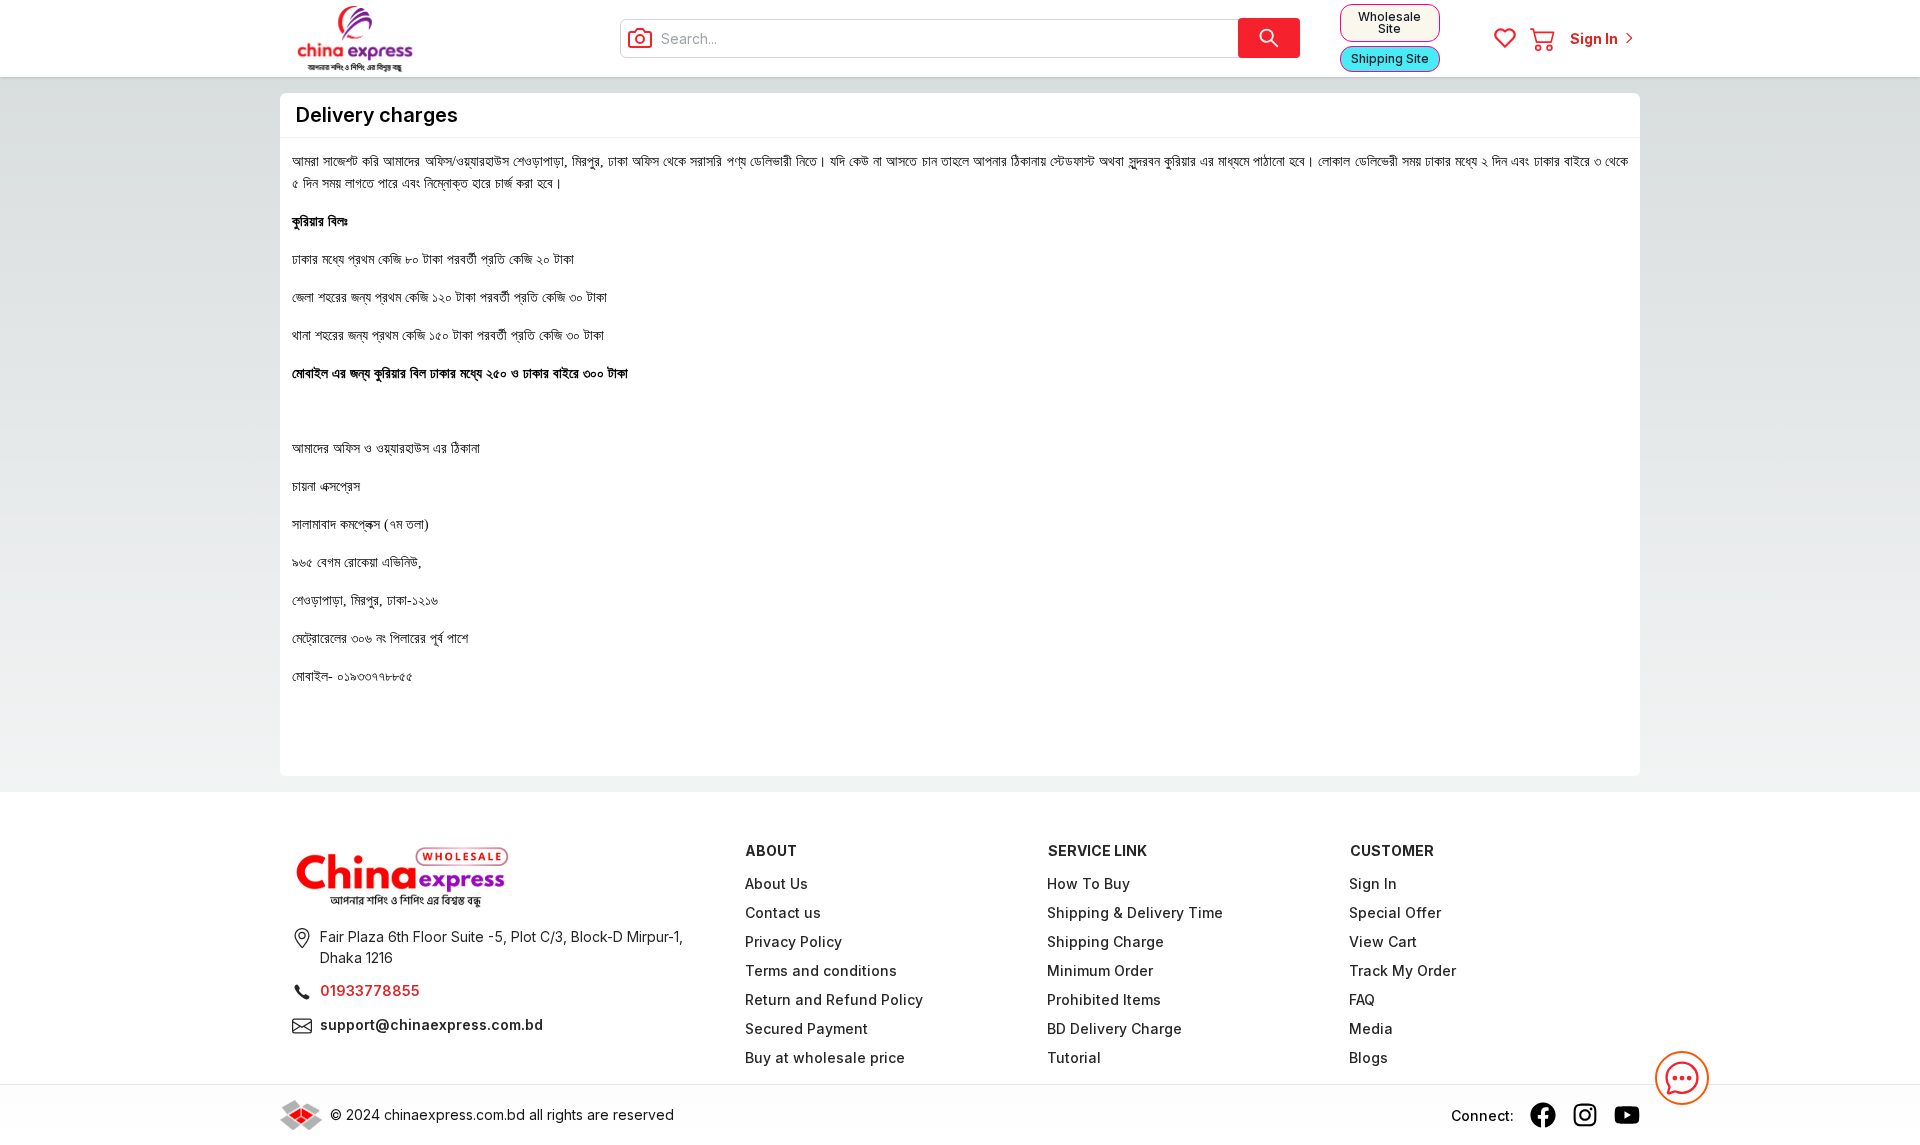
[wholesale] (506, 875)
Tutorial (1074, 1057)
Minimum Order (1100, 970)
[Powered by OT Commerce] (301, 1115)
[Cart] (1543, 38)
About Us (776, 883)
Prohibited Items (1104, 999)
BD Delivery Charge (1114, 1028)
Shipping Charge (1105, 941)
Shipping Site (1390, 58)
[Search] (1269, 38)
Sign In (1374, 883)
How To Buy (1088, 883)
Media (1372, 1028)
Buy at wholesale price (825, 1057)
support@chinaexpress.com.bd (431, 1024)
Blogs (1369, 1057)
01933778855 (370, 990)
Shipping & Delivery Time (1135, 912)
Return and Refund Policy (834, 999)
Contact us (783, 912)
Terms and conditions (821, 970)
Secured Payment (806, 1028)
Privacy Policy (793, 941)
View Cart (1384, 941)
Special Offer (1396, 912)
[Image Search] (640, 38)
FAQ (1363, 999)
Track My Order (1403, 970)
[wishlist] (1505, 38)
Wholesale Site (1389, 22)
